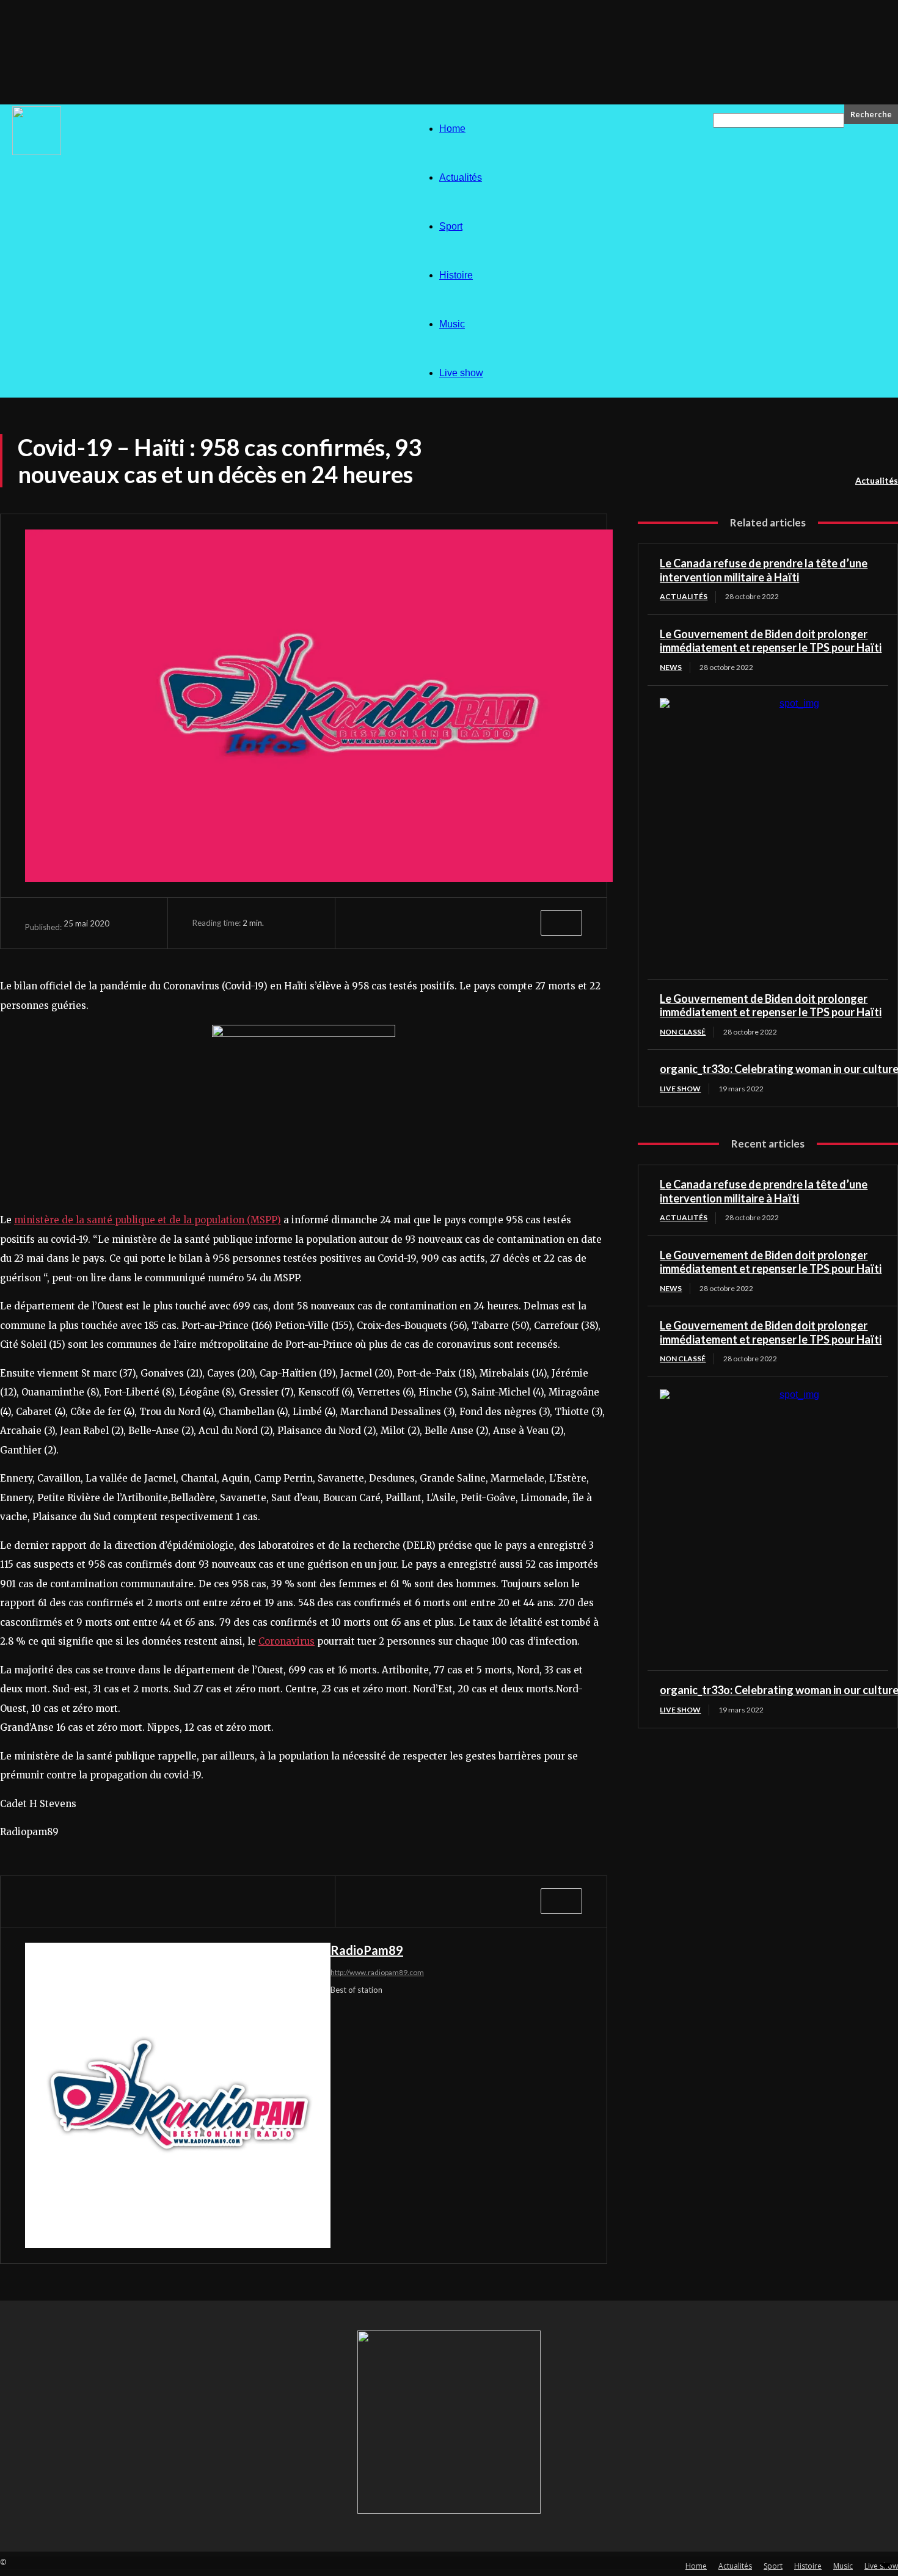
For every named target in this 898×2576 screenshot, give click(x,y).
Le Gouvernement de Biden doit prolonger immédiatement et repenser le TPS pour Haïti (771, 641)
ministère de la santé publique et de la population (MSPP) (148, 1220)
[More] (561, 923)
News (671, 667)
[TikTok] (444, 2013)
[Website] (508, 2013)
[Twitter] (426, 923)
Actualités (461, 177)
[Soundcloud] (401, 2013)
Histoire (456, 275)
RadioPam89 (367, 1950)
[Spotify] (422, 2013)
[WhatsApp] (516, 923)
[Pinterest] (471, 923)
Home (452, 129)
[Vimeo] (487, 2013)
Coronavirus (287, 1641)
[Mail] (358, 2013)
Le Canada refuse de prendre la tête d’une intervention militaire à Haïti (764, 570)
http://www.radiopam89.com (377, 1972)
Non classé (683, 1032)
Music (452, 324)
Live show (461, 373)
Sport (451, 226)
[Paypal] (380, 2013)
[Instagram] (337, 2013)
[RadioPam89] (178, 2095)
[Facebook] (381, 923)
